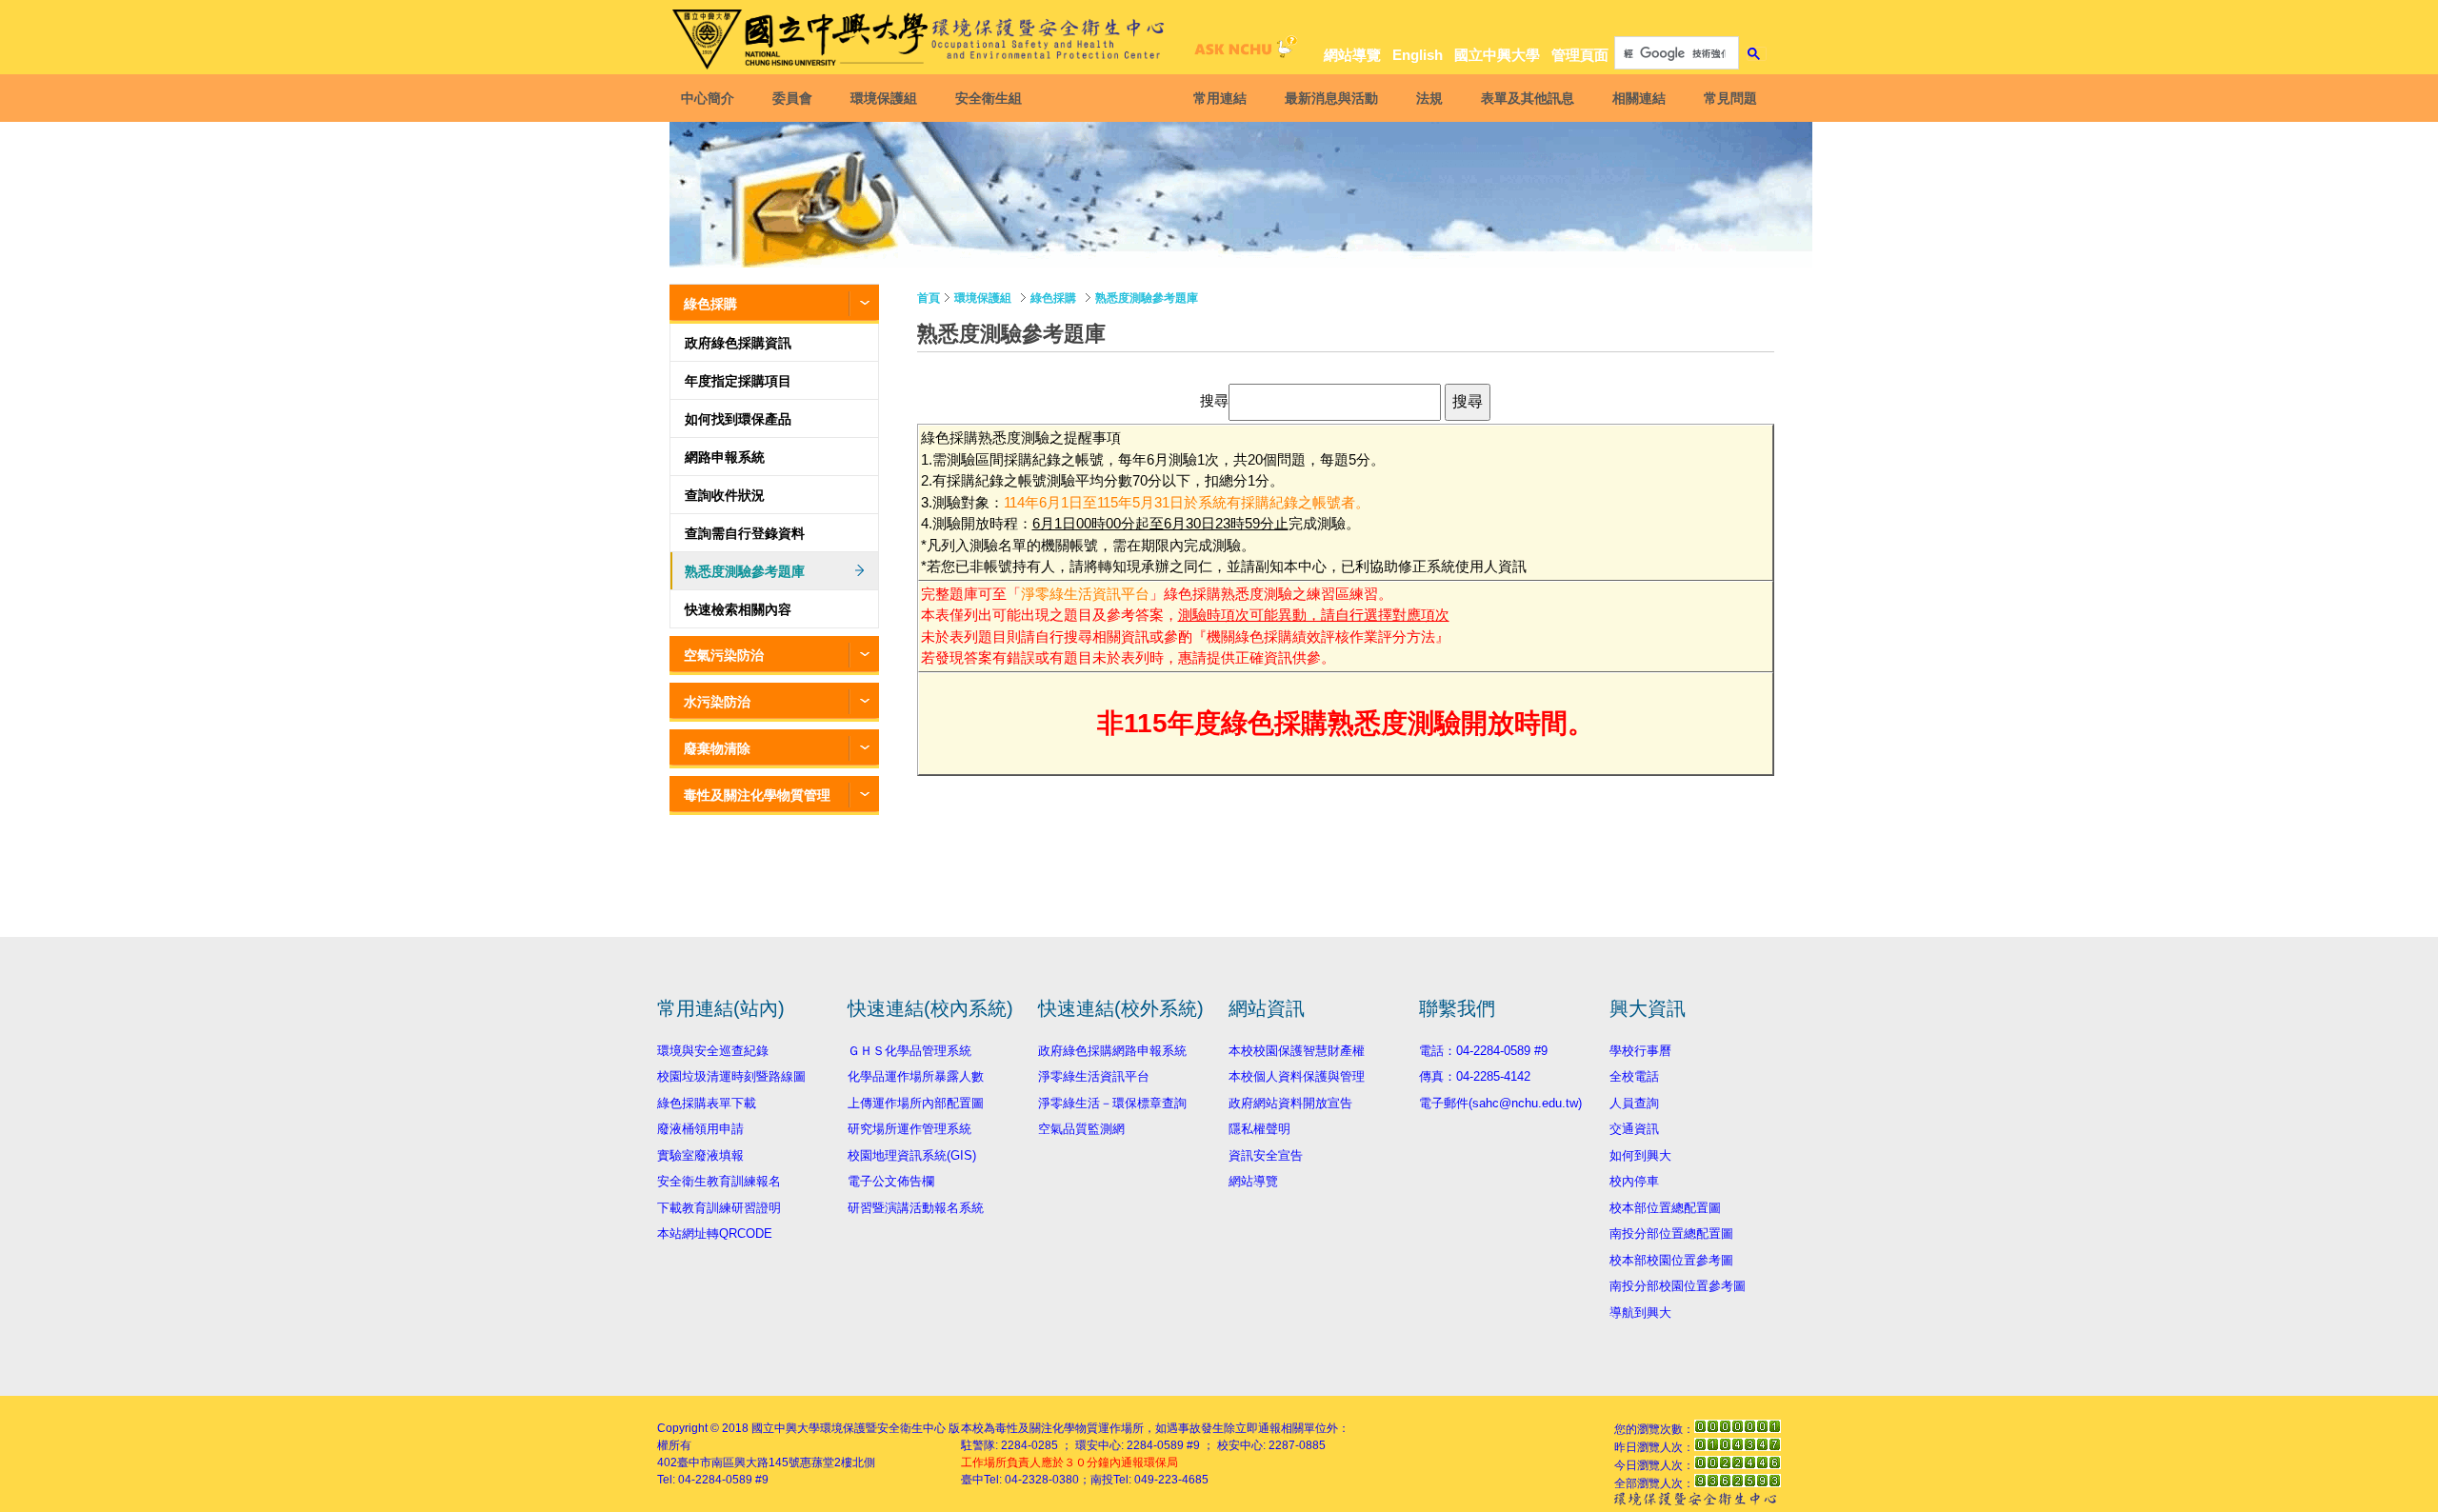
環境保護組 (884, 98)
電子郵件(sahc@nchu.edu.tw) (1500, 1103)
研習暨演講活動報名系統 (916, 1208)
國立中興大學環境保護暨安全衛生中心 (849, 1428)
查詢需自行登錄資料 (745, 533)
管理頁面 (1580, 55)
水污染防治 (717, 702)
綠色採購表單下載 (707, 1103)
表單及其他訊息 (1528, 98)
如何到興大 (1640, 1155)
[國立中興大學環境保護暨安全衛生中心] (922, 40)
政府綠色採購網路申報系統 (1112, 1051)
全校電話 (1634, 1076)
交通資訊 (1634, 1129)
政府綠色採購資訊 (738, 343)
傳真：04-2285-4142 (1475, 1076)
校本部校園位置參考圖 (1671, 1260)
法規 (1429, 98)
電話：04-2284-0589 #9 (1483, 1051)
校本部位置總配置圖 (1665, 1208)
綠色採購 (710, 304)
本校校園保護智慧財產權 (1297, 1051)
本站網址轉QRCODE (715, 1233)
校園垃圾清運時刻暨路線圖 (731, 1076)
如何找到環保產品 (738, 419)
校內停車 (1634, 1181)
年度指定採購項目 (738, 381)
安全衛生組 (989, 98)
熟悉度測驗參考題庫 (745, 571)
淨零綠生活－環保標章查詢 (1112, 1103)
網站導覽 (1352, 55)
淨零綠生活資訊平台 (1085, 594)
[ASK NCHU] (1243, 52)
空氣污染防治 (724, 655)
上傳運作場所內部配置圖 (916, 1103)
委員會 (792, 98)
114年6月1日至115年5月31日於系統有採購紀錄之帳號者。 (1187, 502)
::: (1752, 20)
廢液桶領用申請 (700, 1129)
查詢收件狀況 (725, 495)
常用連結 (1220, 98)
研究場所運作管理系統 (909, 1129)
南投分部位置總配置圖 (1671, 1233)
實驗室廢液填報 (700, 1155)
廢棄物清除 (717, 748)
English (1418, 55)
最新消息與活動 (1331, 98)
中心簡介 (708, 98)
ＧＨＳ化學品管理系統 (909, 1051)
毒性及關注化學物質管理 (757, 795)
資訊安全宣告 (1266, 1155)
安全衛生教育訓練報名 (719, 1181)
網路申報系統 (725, 457)
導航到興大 (1640, 1313)
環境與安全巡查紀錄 (713, 1051)
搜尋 (1214, 401)
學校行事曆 (1640, 1051)
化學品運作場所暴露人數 (916, 1076)
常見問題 (1730, 98)
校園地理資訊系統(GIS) (912, 1155)
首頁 (929, 298)
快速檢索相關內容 (738, 609)
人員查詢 (1634, 1103)
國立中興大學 (1497, 55)
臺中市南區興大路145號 (739, 1462)
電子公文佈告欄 (891, 1181)
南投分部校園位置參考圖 (1678, 1286)
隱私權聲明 (1259, 1129)
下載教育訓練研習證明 (719, 1208)
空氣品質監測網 (1081, 1129)
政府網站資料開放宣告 (1290, 1103)
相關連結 (1639, 98)
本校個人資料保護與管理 (1297, 1076)
